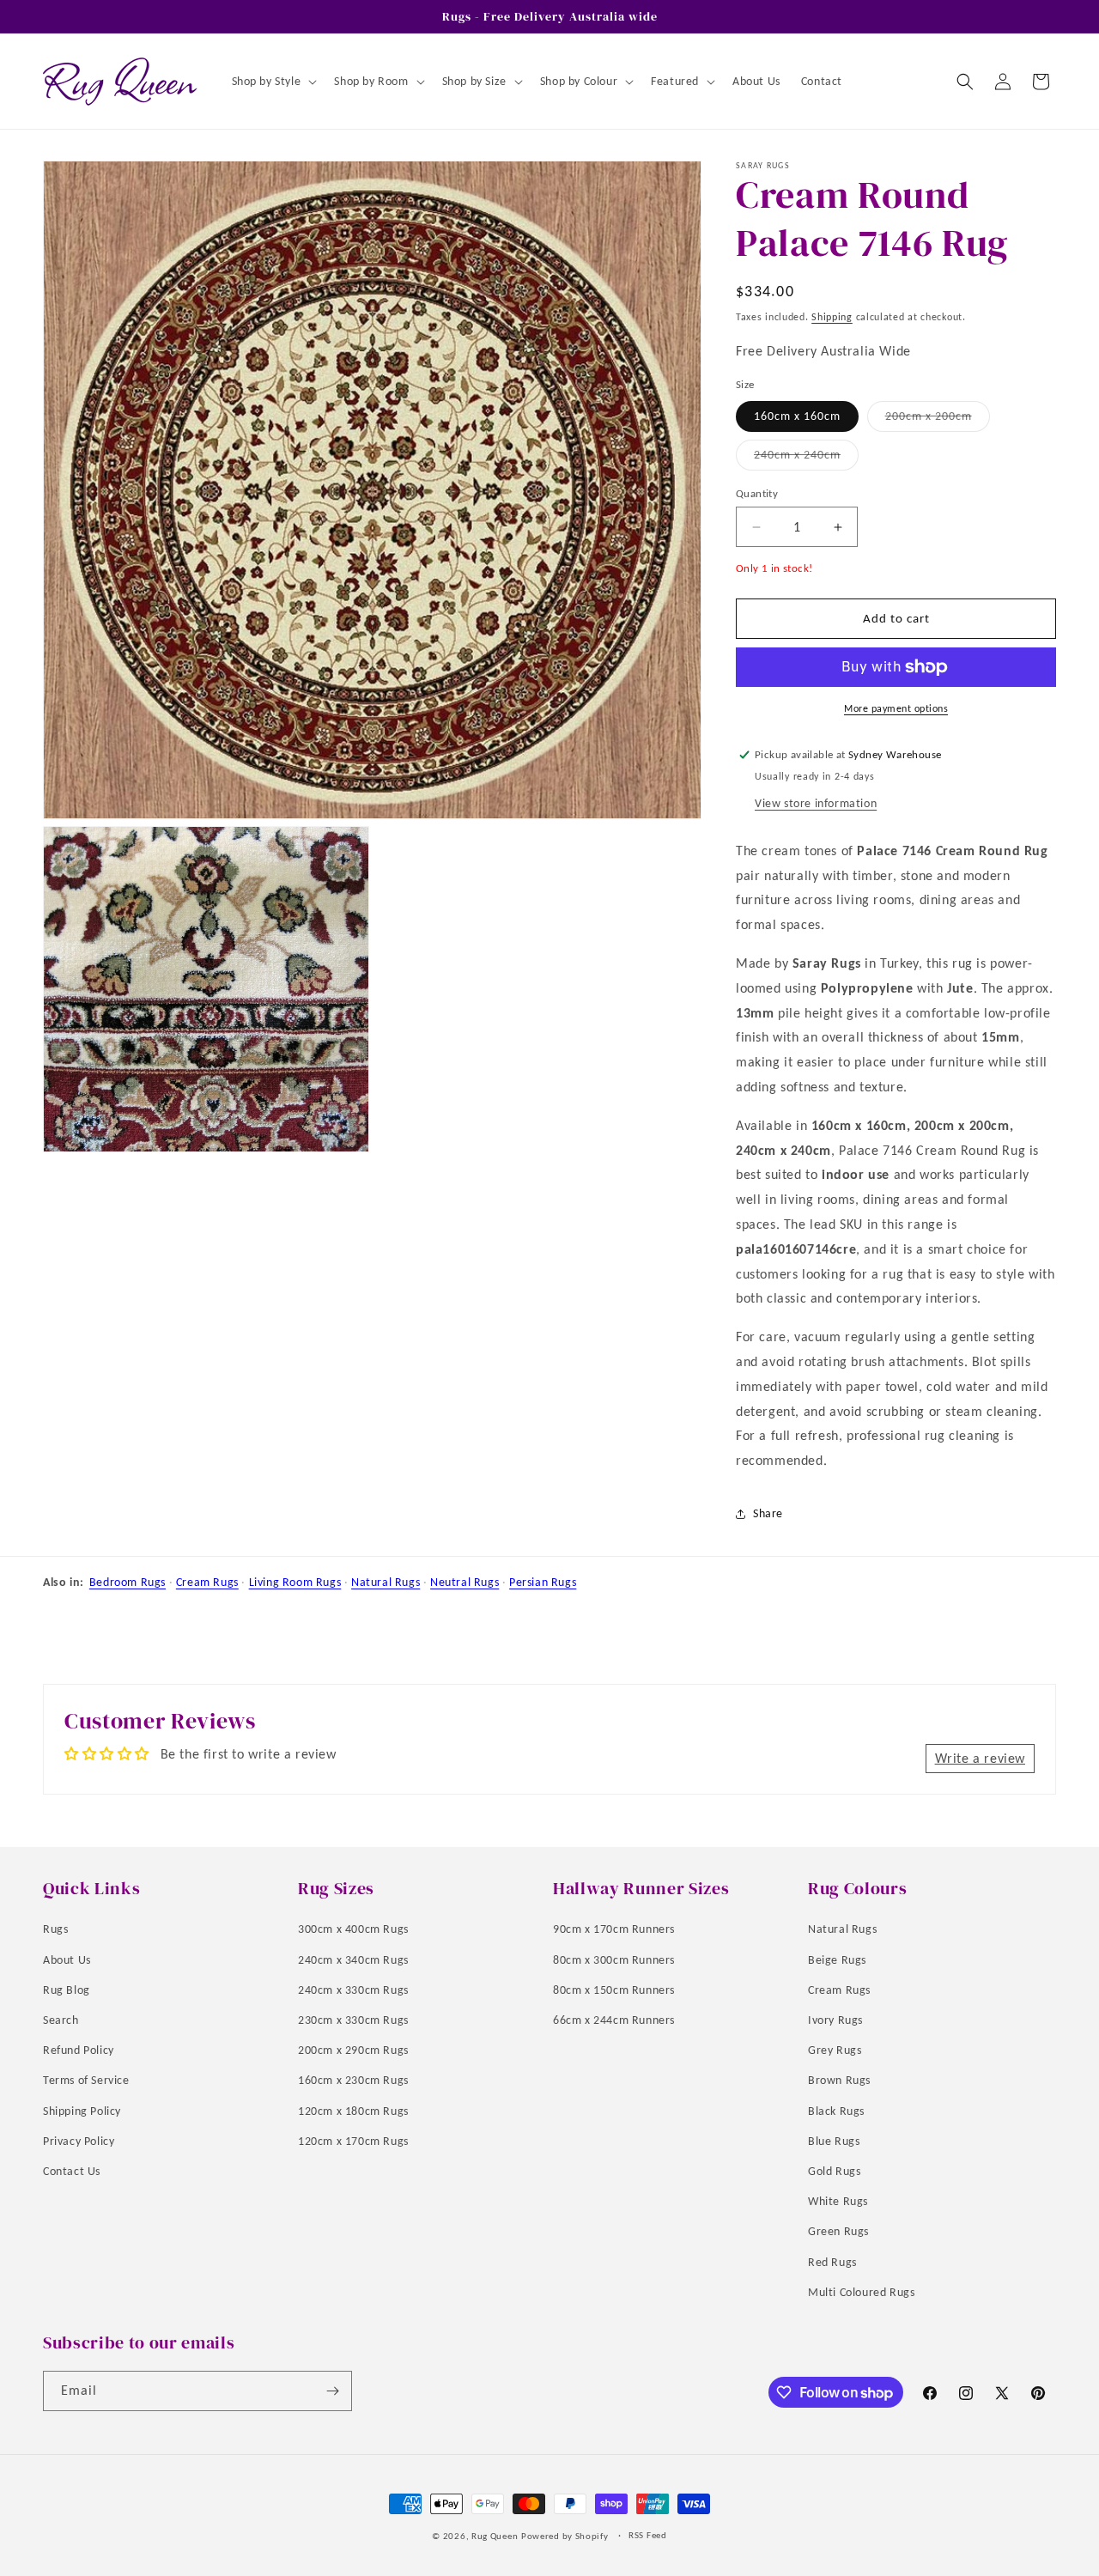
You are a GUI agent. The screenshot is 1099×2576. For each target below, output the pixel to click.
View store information (816, 803)
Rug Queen (495, 2536)
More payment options (896, 708)
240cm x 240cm (806, 459)
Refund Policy (79, 2049)
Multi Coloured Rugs (861, 2291)
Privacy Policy (79, 2140)
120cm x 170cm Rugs (353, 2140)
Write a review (980, 1758)
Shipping (832, 317)
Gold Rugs (834, 2170)
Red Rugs (832, 2261)
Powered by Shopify (565, 2536)
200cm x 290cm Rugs (353, 2049)
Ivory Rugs (835, 2019)
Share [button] (768, 1513)
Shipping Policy (82, 2110)
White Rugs (838, 2200)
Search (61, 2019)
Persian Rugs (543, 1582)
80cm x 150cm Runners (614, 1989)
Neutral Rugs (464, 1582)
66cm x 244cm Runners (614, 2019)
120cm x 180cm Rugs (353, 2110)
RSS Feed (648, 2535)
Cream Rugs (207, 1582)
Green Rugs (838, 2231)
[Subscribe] (332, 2391)
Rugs (55, 1929)
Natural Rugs (386, 1582)
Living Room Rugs (295, 1582)
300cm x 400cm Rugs (353, 1929)
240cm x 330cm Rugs (353, 1989)
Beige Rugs (837, 1959)
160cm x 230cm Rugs (353, 2080)
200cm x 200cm (938, 420)
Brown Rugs (839, 2080)
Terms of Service (86, 2080)
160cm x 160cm (797, 416)
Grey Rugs (835, 2049)
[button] (273, 82)
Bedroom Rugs (128, 1582)
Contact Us (72, 2170)
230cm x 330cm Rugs (353, 2019)
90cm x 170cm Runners (614, 1929)
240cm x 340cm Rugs (353, 1959)
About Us (67, 1959)
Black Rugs (836, 2110)
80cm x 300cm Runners (614, 1959)
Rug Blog (67, 1989)
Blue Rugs (834, 2140)
